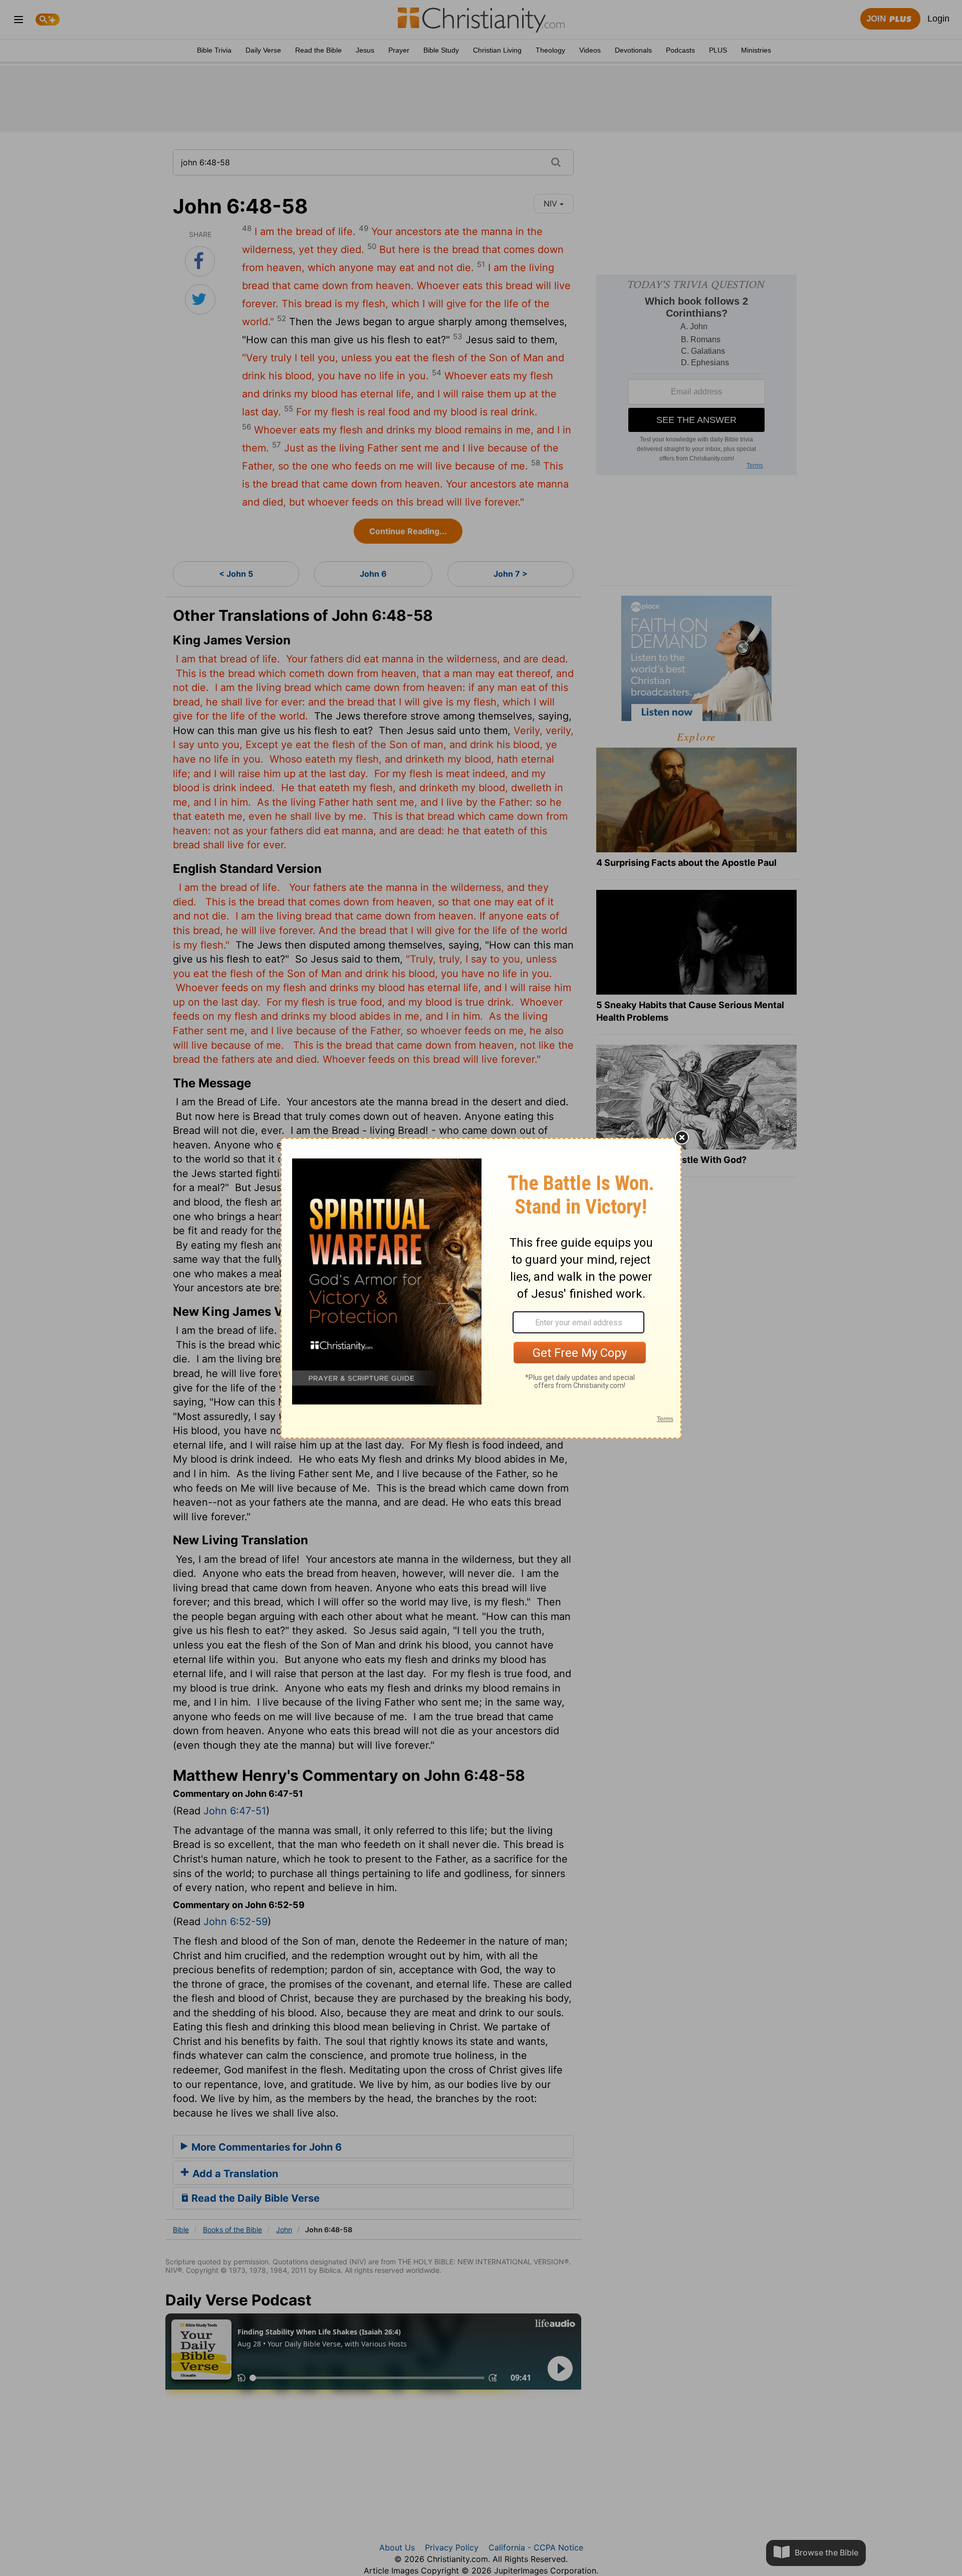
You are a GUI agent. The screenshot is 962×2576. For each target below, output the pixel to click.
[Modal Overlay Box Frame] (481, 1288)
